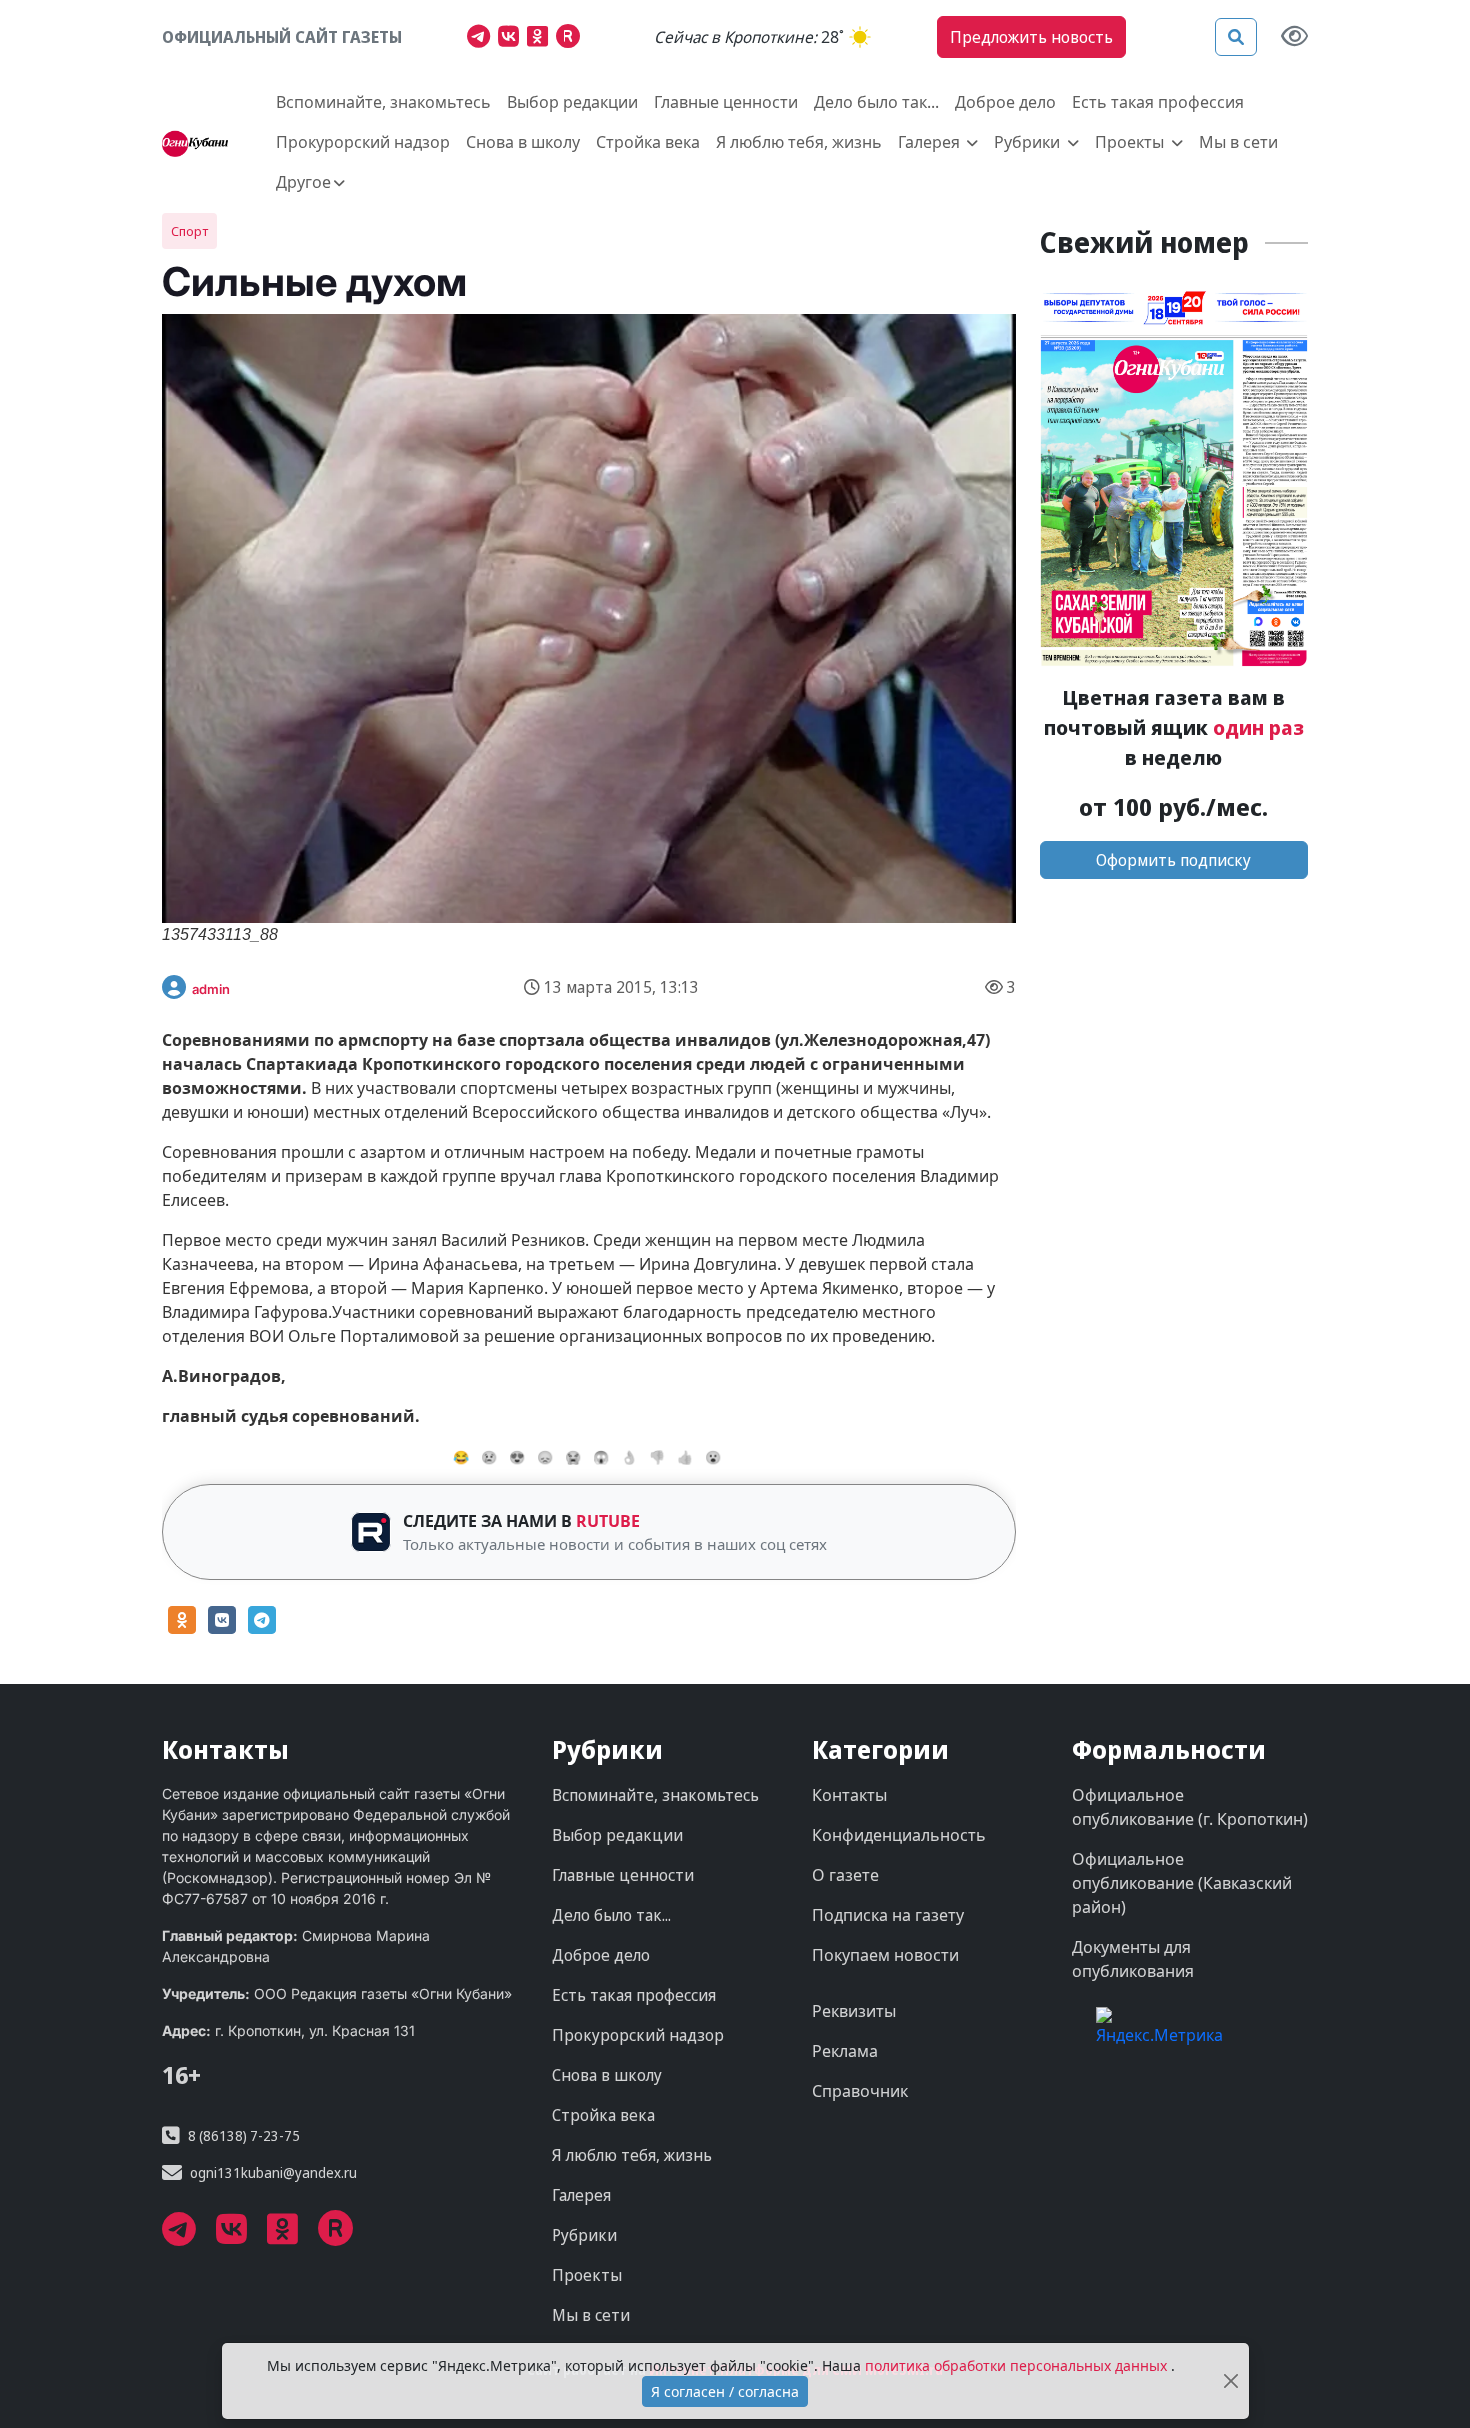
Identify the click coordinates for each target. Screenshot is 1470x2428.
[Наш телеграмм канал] (482, 39)
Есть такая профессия (1158, 102)
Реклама (845, 2051)
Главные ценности (726, 102)
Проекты (587, 2275)
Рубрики (584, 2235)
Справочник (860, 2091)
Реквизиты (854, 2011)
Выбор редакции (572, 102)
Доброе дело (1005, 102)
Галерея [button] (931, 142)
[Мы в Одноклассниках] (541, 39)
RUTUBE (608, 1521)
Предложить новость (1031, 37)
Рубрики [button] (1029, 142)
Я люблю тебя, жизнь (799, 142)
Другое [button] (303, 182)
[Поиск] (1236, 37)
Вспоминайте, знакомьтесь (383, 102)
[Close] (1231, 2381)
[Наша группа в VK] (512, 39)
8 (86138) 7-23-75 (244, 2135)
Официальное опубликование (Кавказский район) (1182, 1883)
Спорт (189, 231)
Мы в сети (1238, 142)
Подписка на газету (888, 1915)
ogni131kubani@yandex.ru (273, 2172)
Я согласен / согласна (725, 2391)
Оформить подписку (1173, 860)
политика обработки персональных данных (1018, 2365)
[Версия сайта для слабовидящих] (1294, 37)
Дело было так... (876, 102)
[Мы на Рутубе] (572, 39)
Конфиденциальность (899, 1835)
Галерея (581, 2195)
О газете (845, 1875)
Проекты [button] (1131, 142)
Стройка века (648, 142)
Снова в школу (523, 142)
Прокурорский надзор (363, 142)
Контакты (849, 1795)
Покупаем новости (885, 1955)
